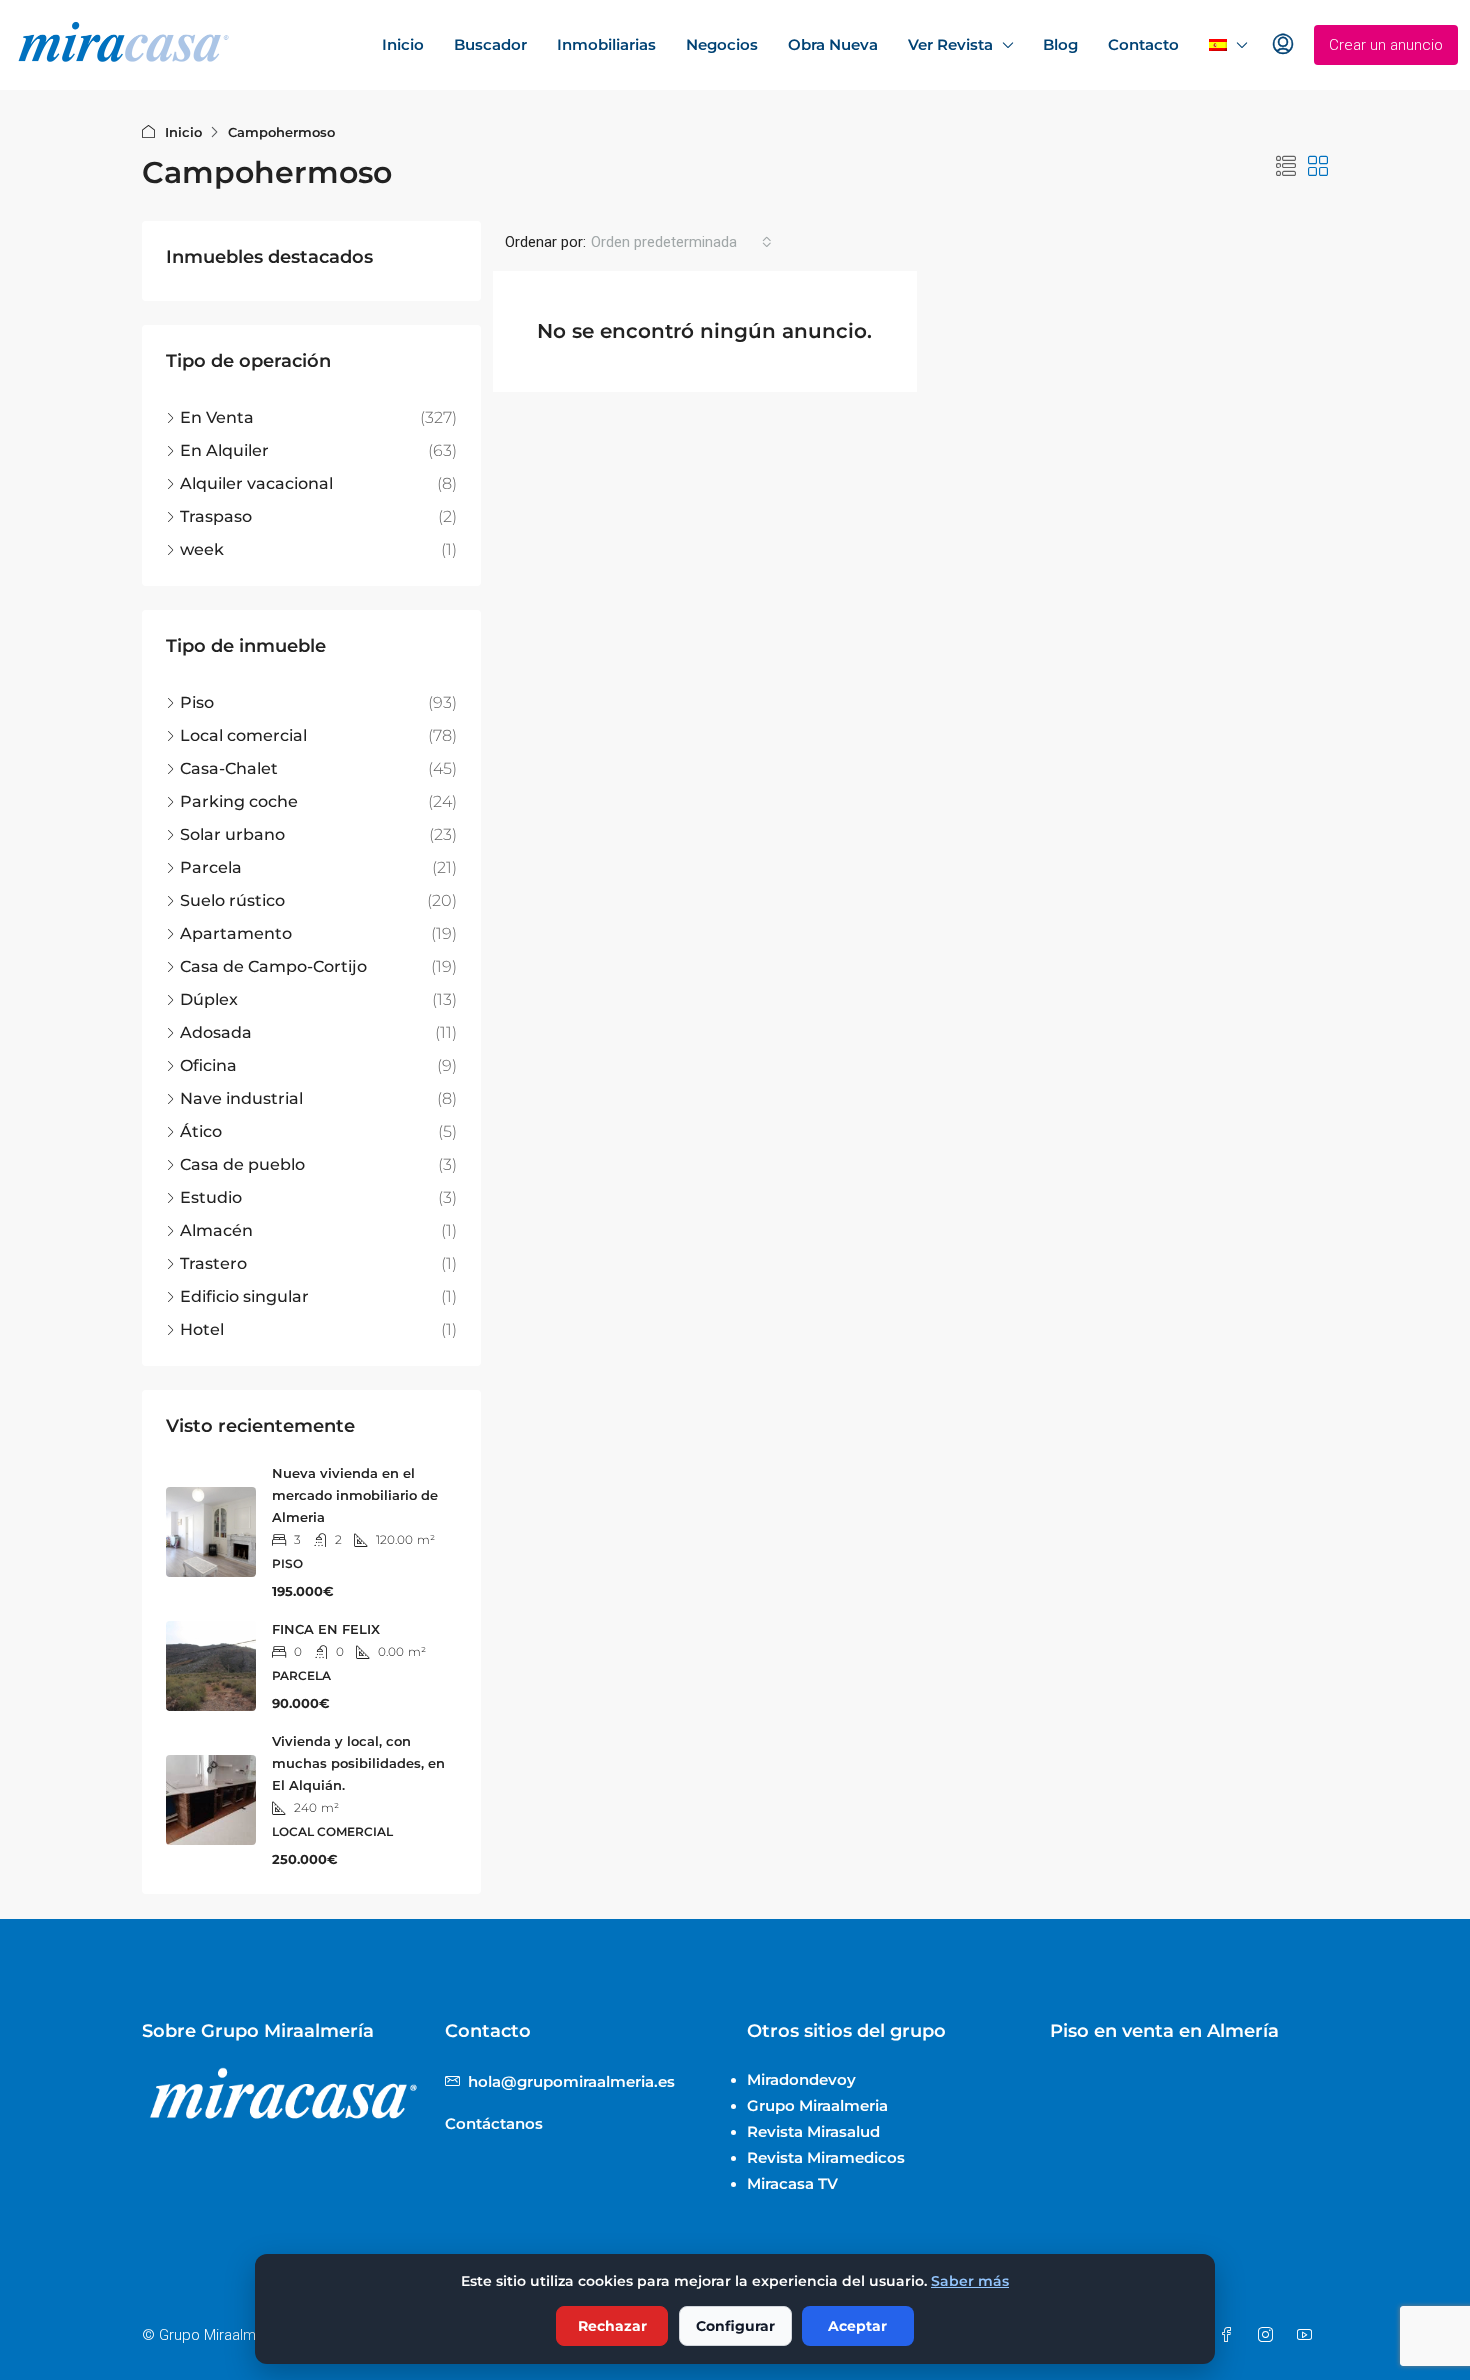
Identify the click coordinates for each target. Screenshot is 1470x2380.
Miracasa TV (792, 2183)
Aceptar (857, 2326)
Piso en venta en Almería (1164, 2031)
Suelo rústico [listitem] (232, 900)
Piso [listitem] (197, 702)
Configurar (735, 2326)
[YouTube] (1308, 2335)
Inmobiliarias (606, 44)
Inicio (403, 44)
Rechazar (612, 2326)
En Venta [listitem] (217, 417)
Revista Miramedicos (826, 2157)
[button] (1286, 167)
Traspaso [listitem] (216, 516)
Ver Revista (950, 44)
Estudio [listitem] (211, 1197)
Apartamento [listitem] (236, 933)
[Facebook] (1230, 2335)
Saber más (970, 2281)
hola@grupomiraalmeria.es (571, 2081)
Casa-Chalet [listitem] (229, 768)
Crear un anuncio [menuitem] (1386, 45)
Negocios (722, 44)
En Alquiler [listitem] (224, 450)
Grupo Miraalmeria (817, 2105)
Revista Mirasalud (813, 2131)
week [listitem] (202, 549)
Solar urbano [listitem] (232, 834)
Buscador (490, 44)
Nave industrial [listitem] (241, 1098)
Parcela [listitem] (211, 867)
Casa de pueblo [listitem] (242, 1164)
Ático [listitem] (201, 1131)
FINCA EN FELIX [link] (326, 1629)
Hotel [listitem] (202, 1329)
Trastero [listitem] (213, 1263)
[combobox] (681, 242)
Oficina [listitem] (208, 1065)
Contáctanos (494, 2123)
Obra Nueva (833, 44)
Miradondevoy (801, 2079)
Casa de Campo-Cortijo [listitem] (273, 966)
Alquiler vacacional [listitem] (256, 483)
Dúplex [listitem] (209, 999)
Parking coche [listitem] (239, 801)
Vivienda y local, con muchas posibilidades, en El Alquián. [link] (358, 1763)
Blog (1060, 44)
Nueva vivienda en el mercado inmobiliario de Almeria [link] (355, 1495)
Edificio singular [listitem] (244, 1296)
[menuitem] (1283, 45)
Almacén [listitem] (216, 1230)
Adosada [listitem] (216, 1032)
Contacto (1143, 44)
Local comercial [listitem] (243, 735)
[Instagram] (1269, 2335)
